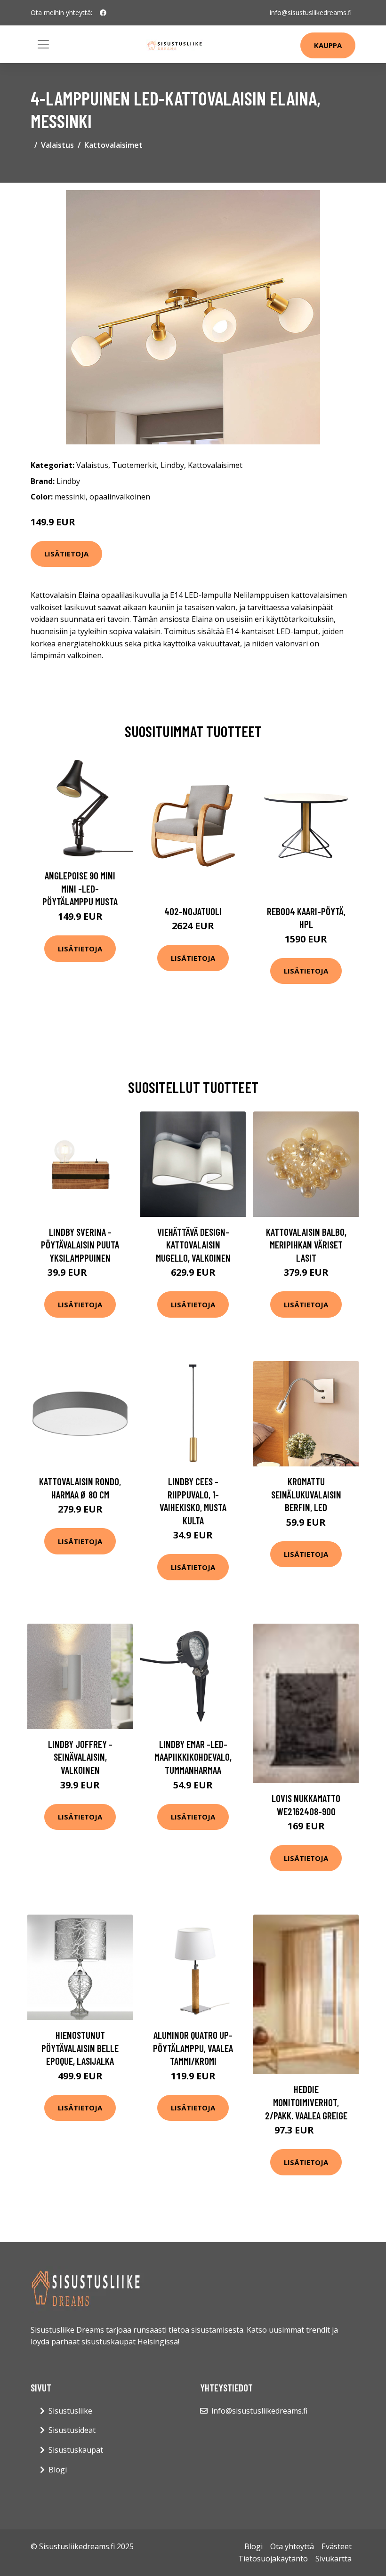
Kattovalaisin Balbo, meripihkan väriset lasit (306, 1245)
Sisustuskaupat (76, 2450)
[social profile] (103, 13)
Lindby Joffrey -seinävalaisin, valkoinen (80, 1757)
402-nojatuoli (193, 911)
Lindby (172, 465)
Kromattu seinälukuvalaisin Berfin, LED (306, 1494)
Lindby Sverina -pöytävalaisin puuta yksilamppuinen (80, 1245)
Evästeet (337, 2546)
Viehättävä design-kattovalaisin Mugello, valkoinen (193, 1245)
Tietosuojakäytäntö (273, 2559)
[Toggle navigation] (43, 44)
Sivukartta (334, 2559)
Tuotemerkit (134, 465)
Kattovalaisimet (113, 145)
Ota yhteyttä (292, 2546)
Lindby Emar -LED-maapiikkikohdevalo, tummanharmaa (193, 1757)
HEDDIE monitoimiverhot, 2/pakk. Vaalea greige (306, 2102)
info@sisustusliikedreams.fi (311, 12)
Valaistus (57, 145)
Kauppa (328, 45)
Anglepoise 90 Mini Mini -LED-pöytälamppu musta (80, 888)
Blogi (58, 2470)
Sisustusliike (70, 2411)
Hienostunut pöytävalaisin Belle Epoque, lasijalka (80, 2048)
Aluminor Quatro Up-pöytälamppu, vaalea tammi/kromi (193, 2048)
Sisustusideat (72, 2430)
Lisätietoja (66, 554)
